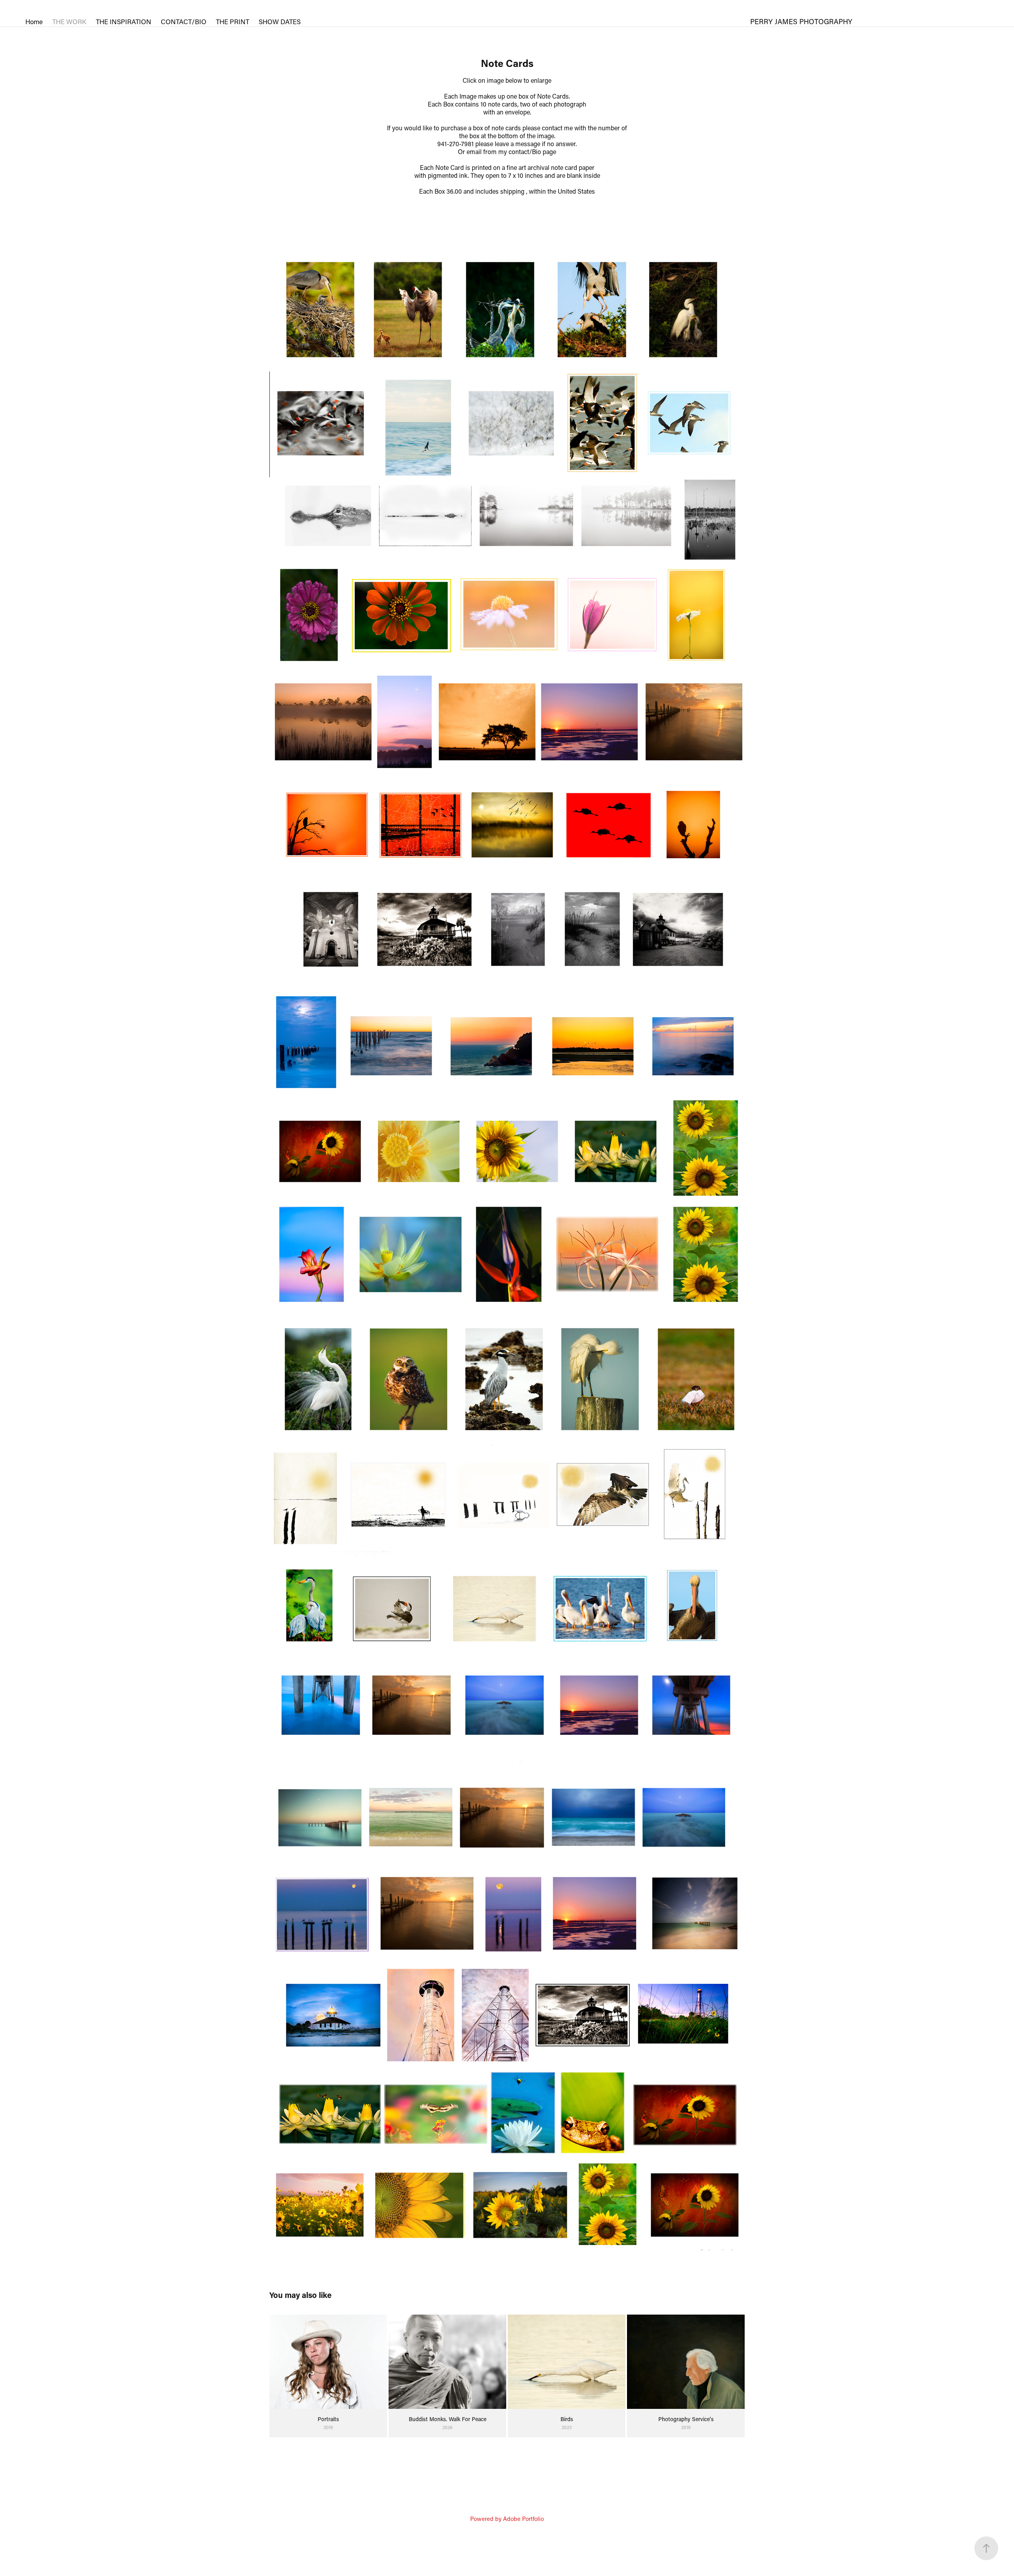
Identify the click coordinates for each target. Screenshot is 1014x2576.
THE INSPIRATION (124, 21)
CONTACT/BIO (184, 21)
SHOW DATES (280, 21)
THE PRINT (233, 21)
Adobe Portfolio (523, 2519)
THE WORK (69, 21)
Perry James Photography (801, 21)
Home (34, 21)
